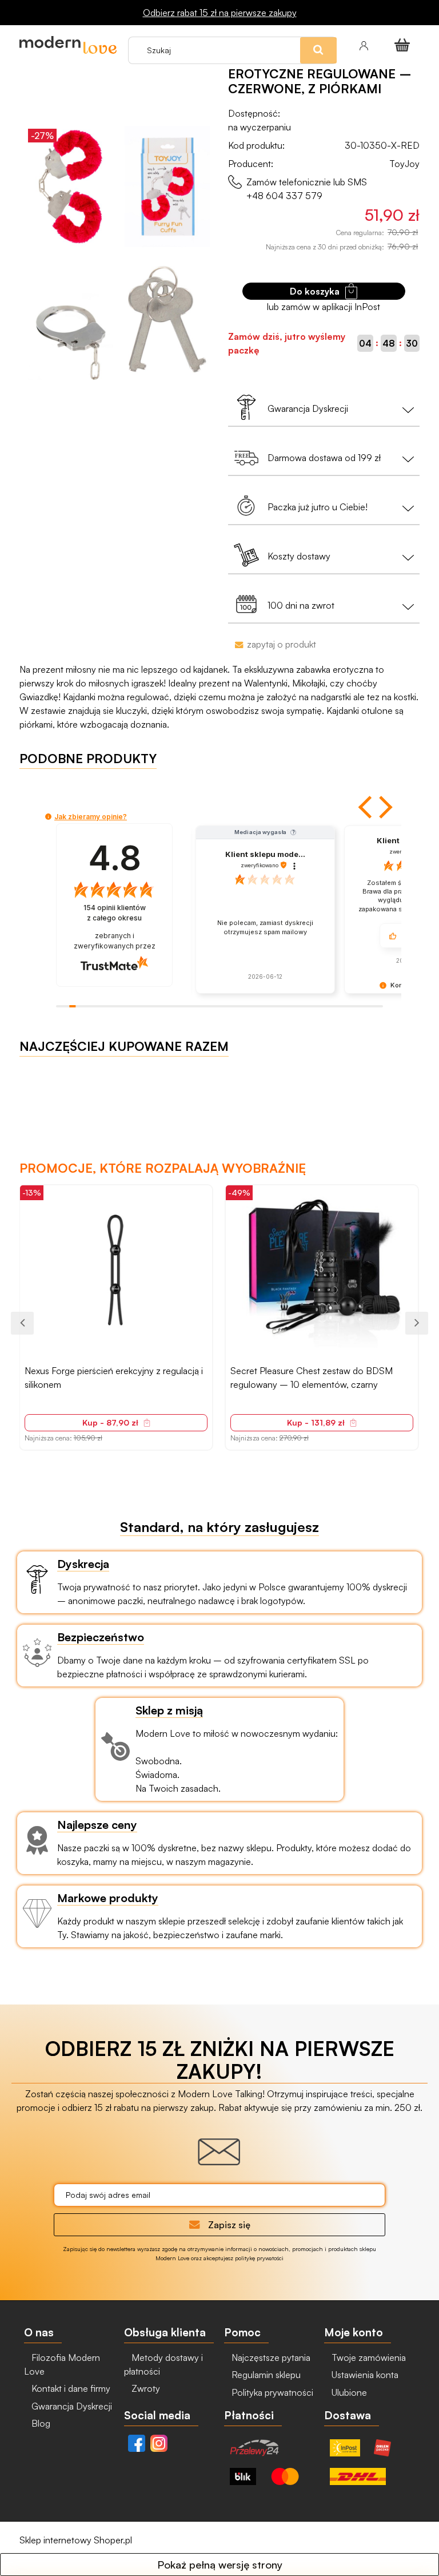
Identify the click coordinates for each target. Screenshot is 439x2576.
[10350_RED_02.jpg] (167, 186)
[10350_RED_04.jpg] (167, 319)
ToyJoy (404, 164)
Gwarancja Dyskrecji (71, 2406)
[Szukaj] (344, 28)
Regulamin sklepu (265, 2375)
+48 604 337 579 (284, 196)
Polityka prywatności (271, 2392)
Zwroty (145, 2388)
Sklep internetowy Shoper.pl (76, 2540)
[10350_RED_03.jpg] (71, 319)
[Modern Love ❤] (68, 45)
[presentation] (22, 1323)
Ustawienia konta (364, 2375)
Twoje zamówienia (368, 2357)
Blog (40, 2423)
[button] (366, 807)
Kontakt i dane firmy (70, 2388)
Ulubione (348, 2392)
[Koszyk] (404, 45)
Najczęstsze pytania (270, 2357)
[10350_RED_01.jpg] (71, 186)
